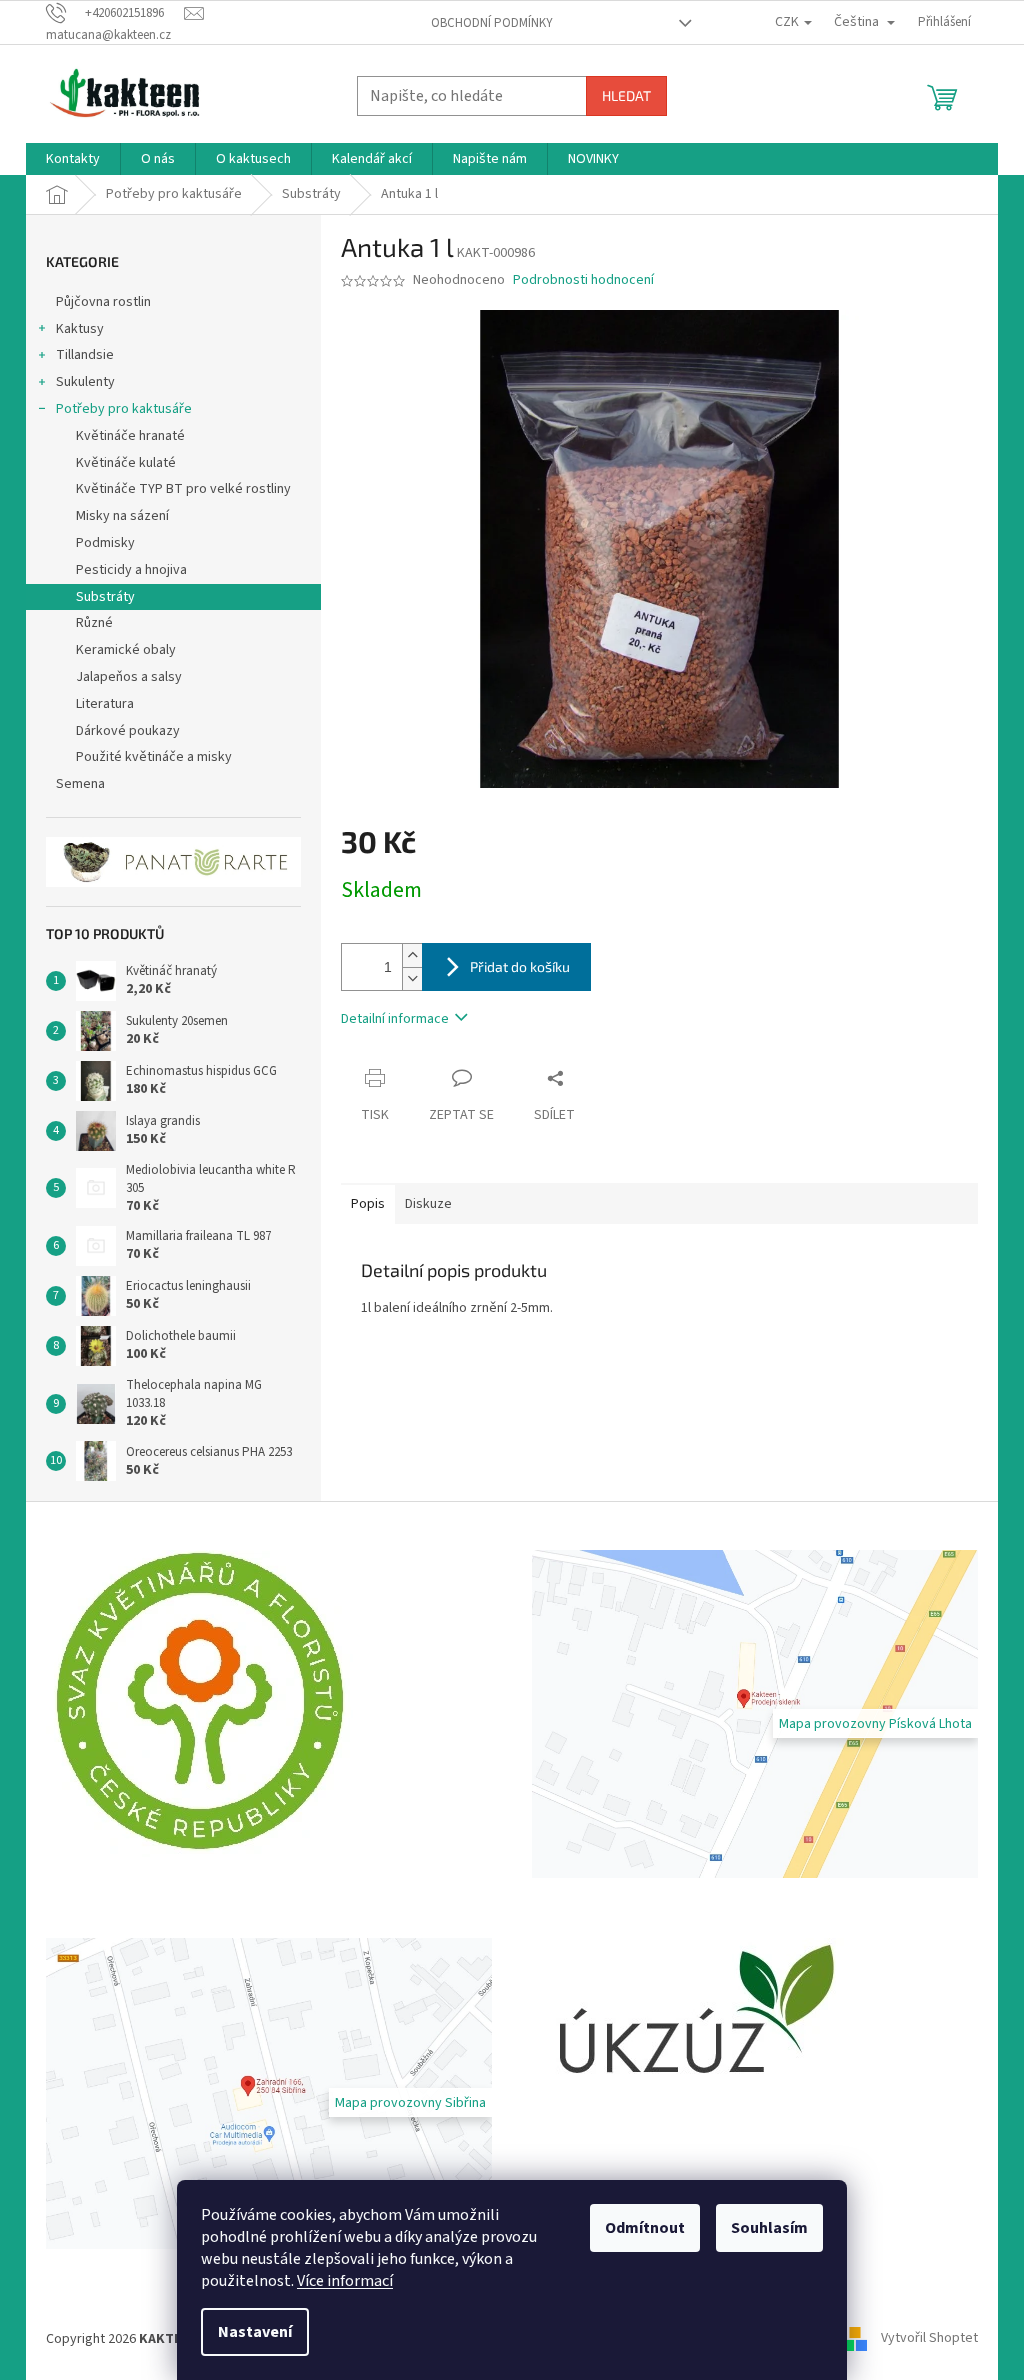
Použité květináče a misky (154, 757)
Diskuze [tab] (428, 1204)
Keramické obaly (126, 650)
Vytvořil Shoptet (929, 2339)
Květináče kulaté (126, 463)
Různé (94, 623)
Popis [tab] (368, 1204)
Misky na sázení (122, 516)
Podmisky (105, 543)
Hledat (626, 95)
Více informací (345, 2281)
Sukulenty (85, 382)
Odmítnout (645, 2228)
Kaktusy (80, 329)
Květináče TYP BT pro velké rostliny (183, 489)
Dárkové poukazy (128, 731)
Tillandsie (85, 355)
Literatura (105, 704)
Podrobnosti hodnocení (583, 280)
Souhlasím (769, 2228)
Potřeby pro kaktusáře (124, 409)
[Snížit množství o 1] (412, 978)
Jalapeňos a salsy (129, 677)
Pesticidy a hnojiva (131, 570)
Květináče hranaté (130, 436)
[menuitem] (73, 159)
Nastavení (255, 2332)
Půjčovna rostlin (103, 302)
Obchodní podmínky (492, 23)
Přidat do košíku (520, 966)
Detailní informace (395, 1019)
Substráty (105, 597)
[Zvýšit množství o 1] (412, 955)
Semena (80, 784)
